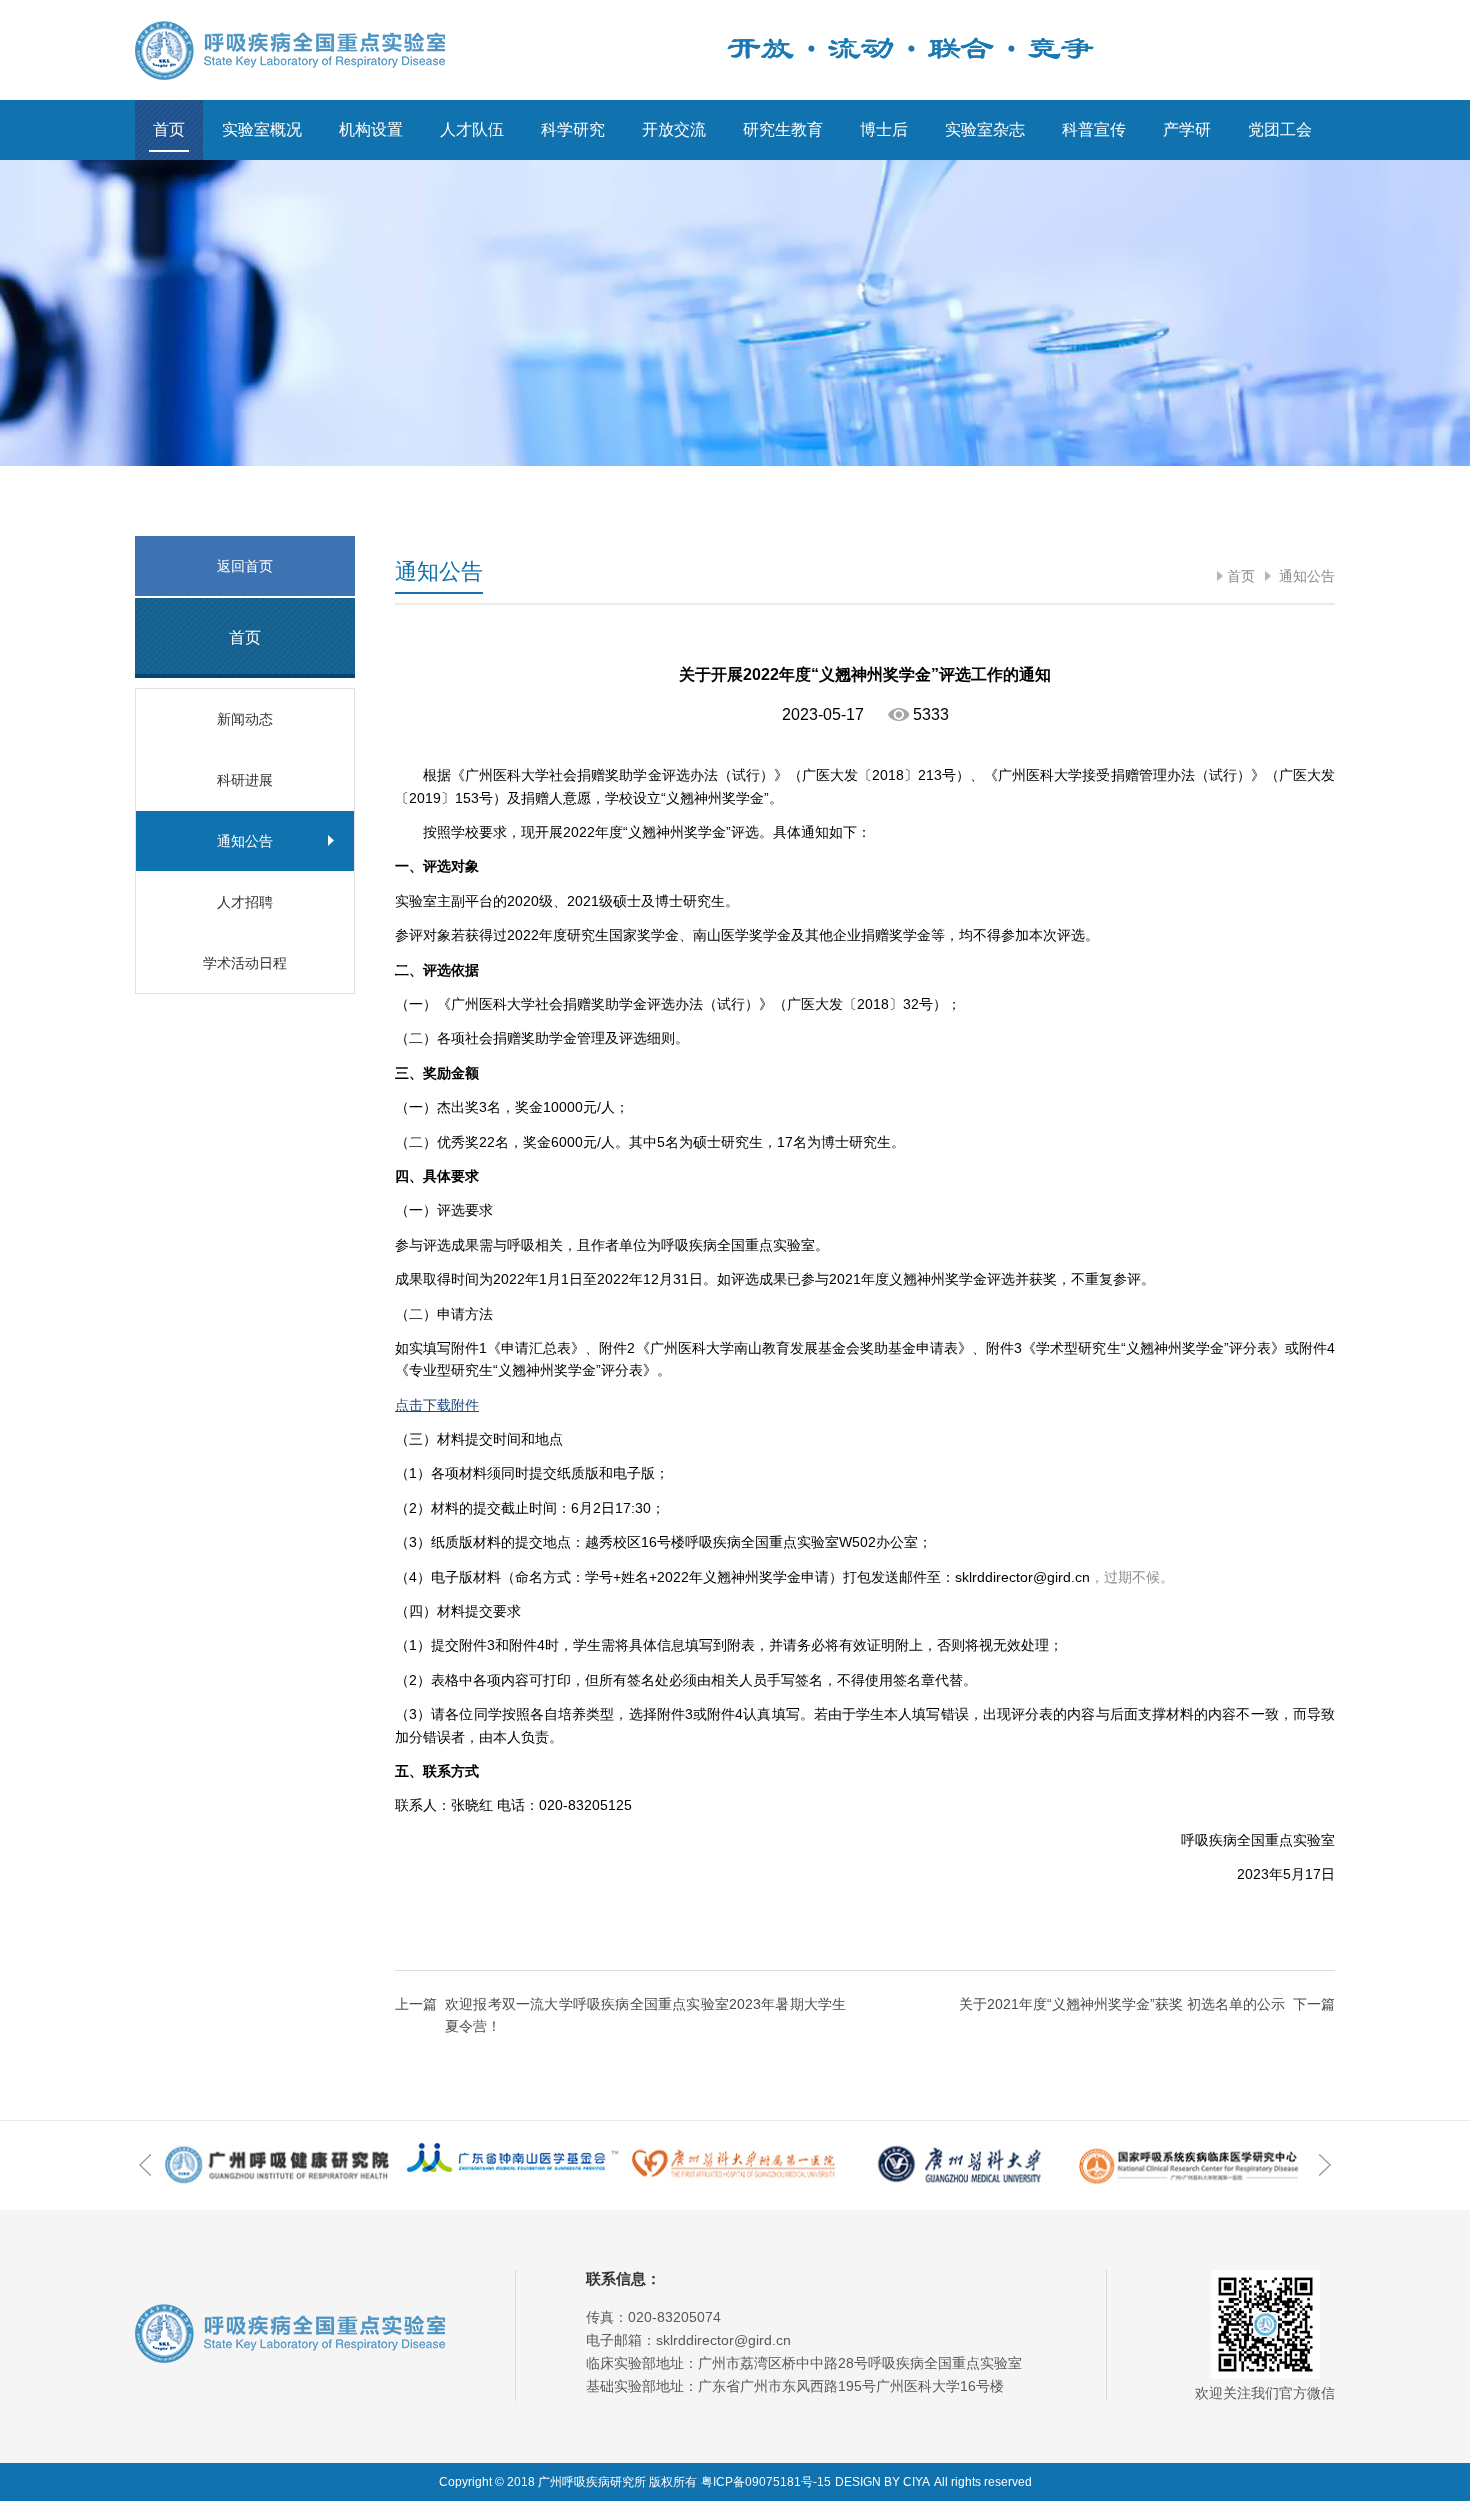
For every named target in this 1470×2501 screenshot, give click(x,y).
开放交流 (674, 129)
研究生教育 (783, 129)
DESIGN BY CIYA (882, 2482)
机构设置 (371, 129)
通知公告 (1305, 576)
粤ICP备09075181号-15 (766, 2482)
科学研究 (573, 129)
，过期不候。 (1132, 1577)
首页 (169, 129)
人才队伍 (472, 129)
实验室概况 (262, 129)
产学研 (1187, 129)
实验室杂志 (985, 129)
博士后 (884, 129)
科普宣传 (1094, 129)
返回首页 (245, 566)
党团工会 (1280, 129)
